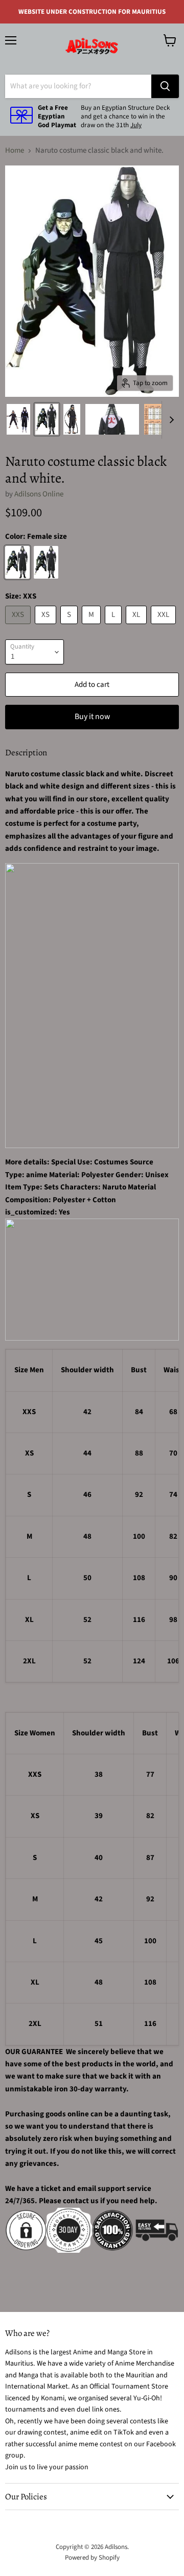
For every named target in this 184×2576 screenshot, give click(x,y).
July (136, 125)
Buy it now (92, 717)
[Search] (165, 86)
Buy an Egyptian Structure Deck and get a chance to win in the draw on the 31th (125, 116)
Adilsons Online (39, 494)
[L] (114, 627)
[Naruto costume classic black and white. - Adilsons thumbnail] (18, 419)
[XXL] (165, 627)
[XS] (47, 627)
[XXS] (19, 627)
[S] (70, 627)
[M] (93, 627)
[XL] (137, 627)
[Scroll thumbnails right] (170, 420)
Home (15, 150)
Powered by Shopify (92, 2558)
